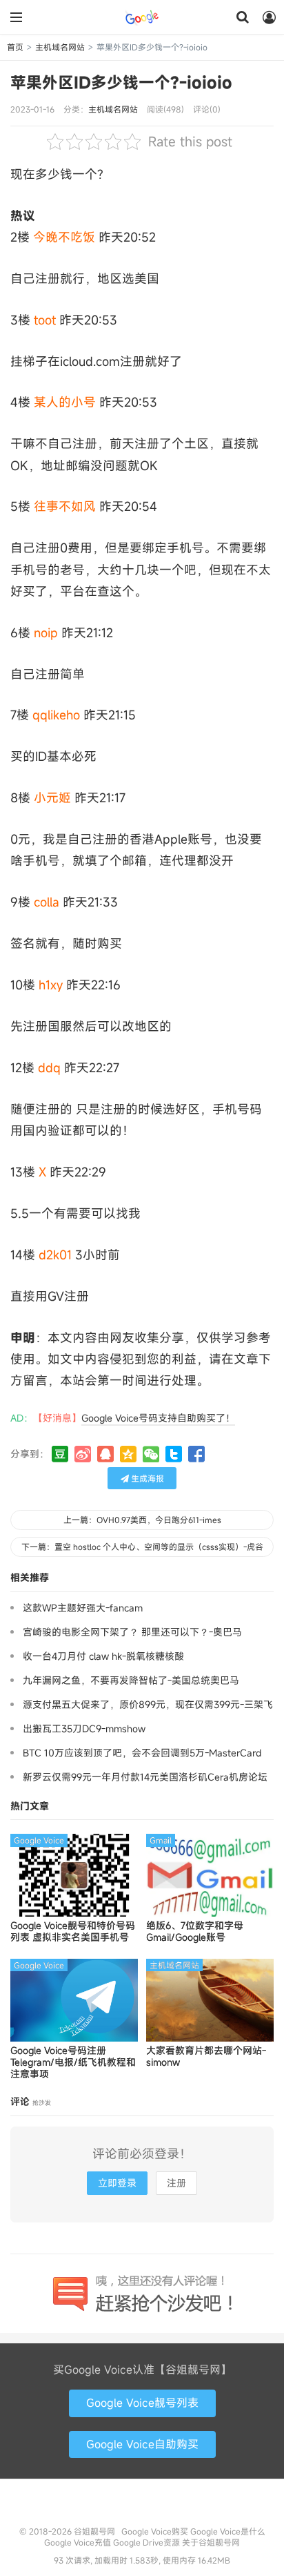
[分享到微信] (151, 1454)
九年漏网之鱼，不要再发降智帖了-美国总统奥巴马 (131, 1680)
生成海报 (146, 1478)
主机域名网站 (60, 47)
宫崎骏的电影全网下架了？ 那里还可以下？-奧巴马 (132, 1632)
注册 (176, 2183)
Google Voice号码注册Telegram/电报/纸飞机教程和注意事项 (73, 2062)
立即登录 (117, 2183)
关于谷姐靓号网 (211, 2542)
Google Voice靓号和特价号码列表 (73, 1932)
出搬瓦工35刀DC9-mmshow (84, 1728)
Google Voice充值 (78, 2542)
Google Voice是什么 (228, 2531)
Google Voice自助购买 (142, 2444)
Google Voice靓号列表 (142, 2403)
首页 (15, 47)
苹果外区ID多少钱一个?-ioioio (121, 82)
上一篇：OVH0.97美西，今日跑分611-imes (142, 1520)
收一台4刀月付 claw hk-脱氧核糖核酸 (103, 1656)
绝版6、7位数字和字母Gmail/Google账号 (195, 1932)
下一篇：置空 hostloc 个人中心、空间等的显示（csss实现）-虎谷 (142, 1547)
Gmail (161, 1840)
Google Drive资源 (146, 2542)
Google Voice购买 (155, 2531)
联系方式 (142, 2506)
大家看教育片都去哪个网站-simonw (206, 2057)
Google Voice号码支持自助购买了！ (158, 1418)
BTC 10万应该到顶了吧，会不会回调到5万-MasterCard (142, 1753)
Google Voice (39, 1840)
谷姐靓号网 (142, 17)
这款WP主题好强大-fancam (83, 1608)
